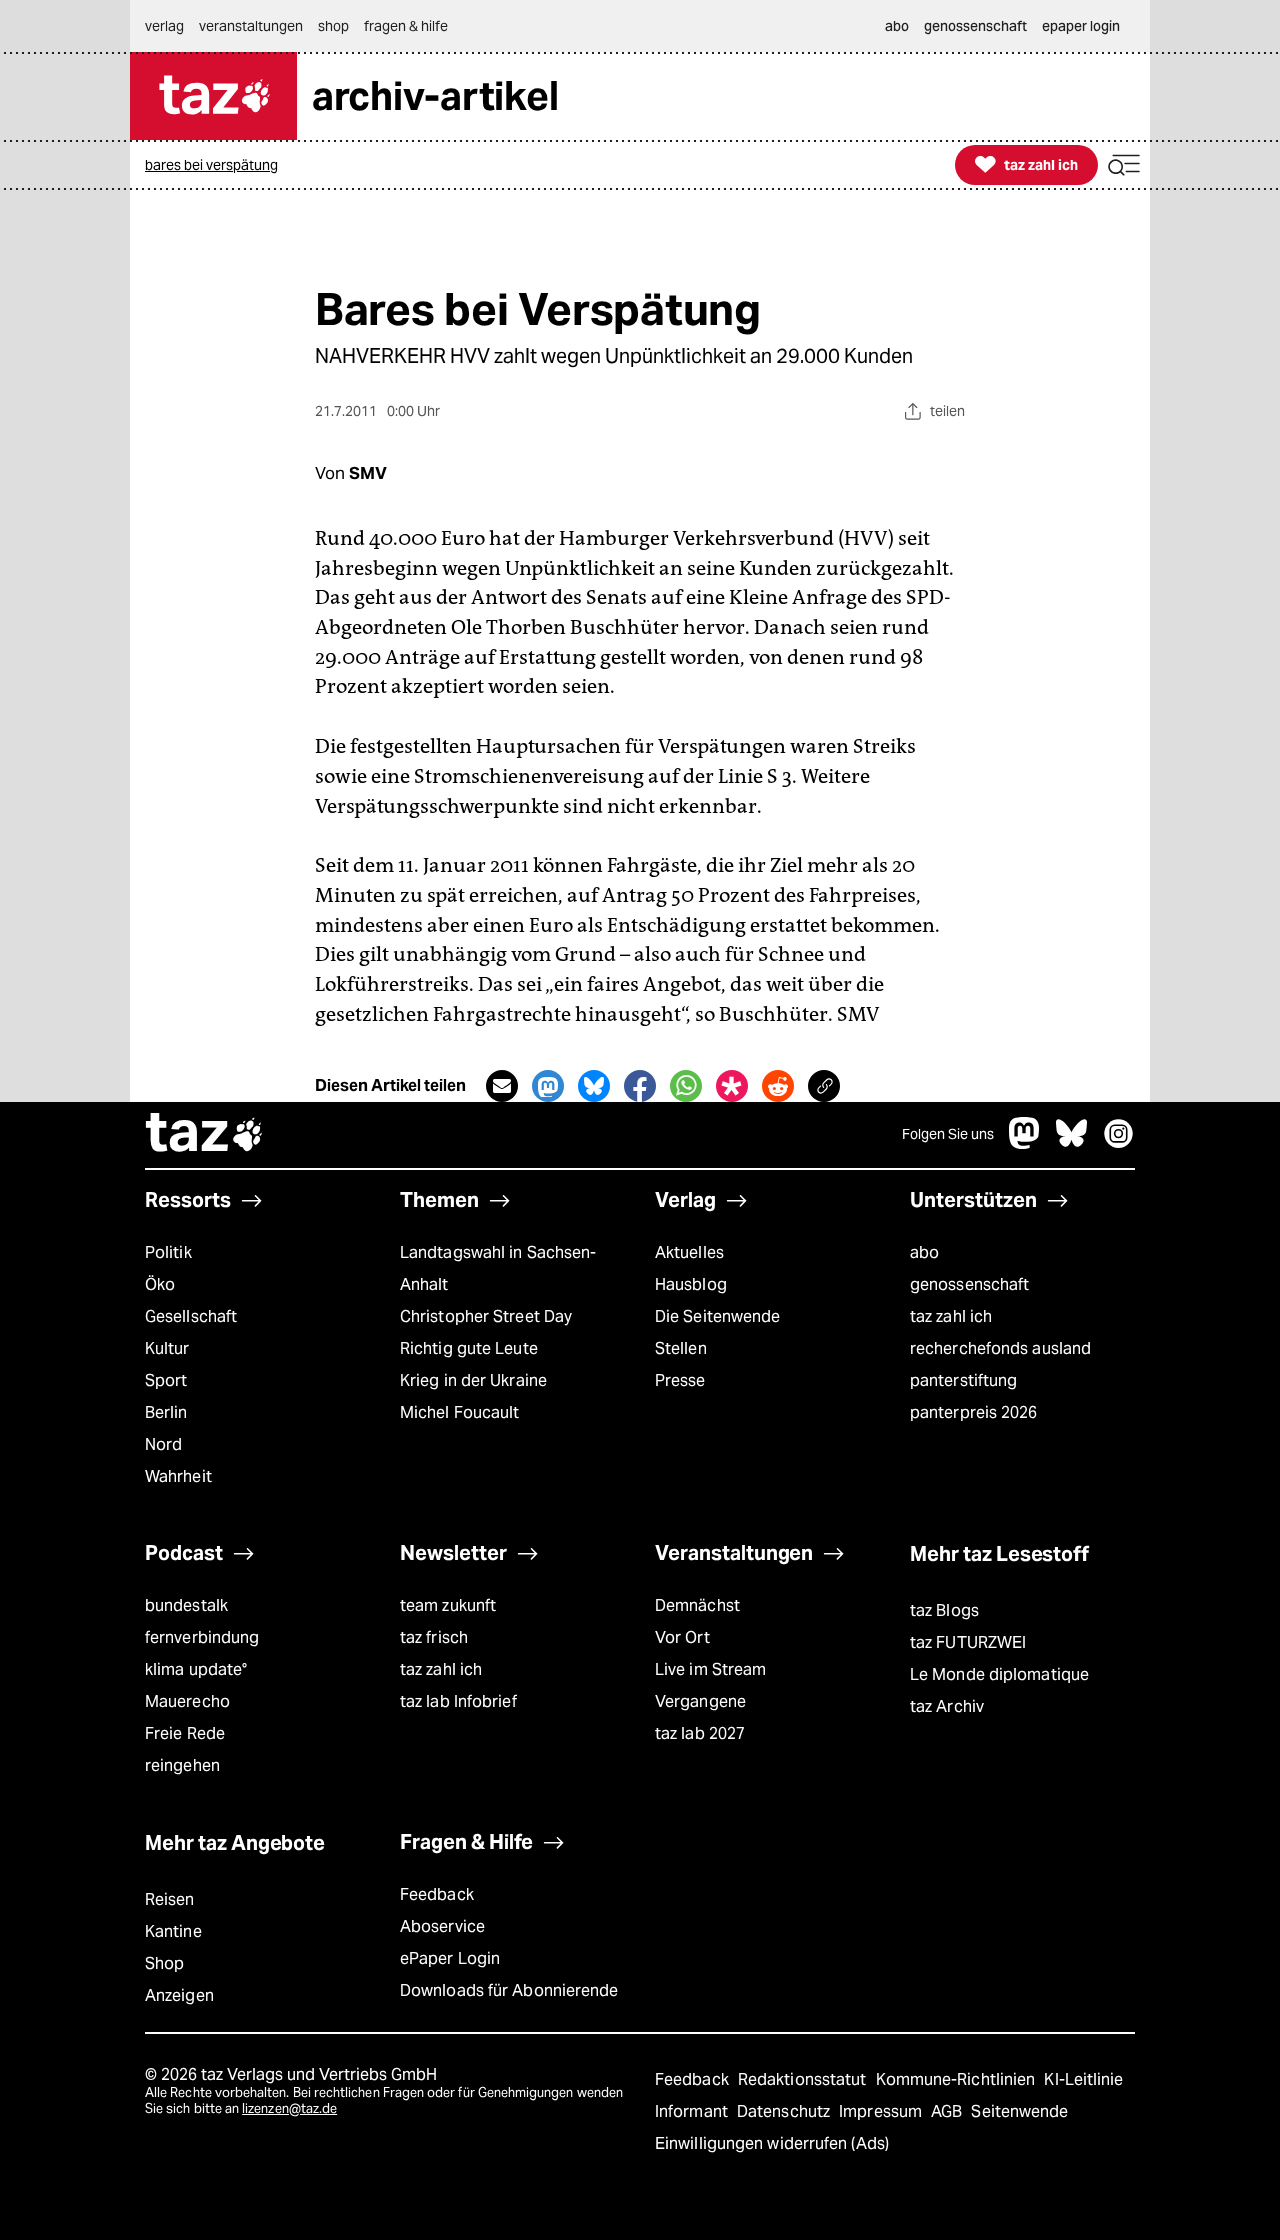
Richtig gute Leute (469, 1348)
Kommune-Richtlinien (958, 2079)
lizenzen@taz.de (289, 2108)
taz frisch (434, 1637)
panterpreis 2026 (974, 1412)
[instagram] (1119, 1143)
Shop (164, 1963)
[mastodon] (1025, 1143)
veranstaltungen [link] (251, 26)
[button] (1124, 165)
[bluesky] (1072, 1143)
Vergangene (700, 1701)
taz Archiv (947, 1706)
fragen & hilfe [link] (406, 26)
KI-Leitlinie (1083, 2079)
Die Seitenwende (717, 1316)
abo (924, 1252)
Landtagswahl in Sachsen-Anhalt (498, 1268)
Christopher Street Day (486, 1316)
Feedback (437, 1894)
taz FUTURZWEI (968, 1642)
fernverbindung (202, 1637)
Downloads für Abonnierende (509, 1990)
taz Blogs (944, 1610)
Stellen (681, 1348)
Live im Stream (710, 1669)
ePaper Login (450, 1958)
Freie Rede (185, 1733)
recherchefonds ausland (1000, 1348)
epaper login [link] (1081, 26)
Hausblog (691, 1284)
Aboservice (442, 1926)
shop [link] (333, 26)
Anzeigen (179, 1995)
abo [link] (897, 26)
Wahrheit (178, 1476)
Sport (166, 1380)
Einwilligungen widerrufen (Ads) (772, 2143)
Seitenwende (1019, 2111)
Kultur (167, 1348)
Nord (163, 1444)
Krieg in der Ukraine (473, 1380)
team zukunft (448, 1605)
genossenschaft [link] (975, 26)
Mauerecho (187, 1701)
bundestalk (186, 1605)
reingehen (182, 1765)
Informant (693, 2111)
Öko (160, 1284)
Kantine (173, 1931)
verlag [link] (164, 26)
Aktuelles (689, 1252)
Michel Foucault (459, 1412)
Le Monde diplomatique (999, 1674)
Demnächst (697, 1605)
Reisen (170, 1899)
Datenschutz (785, 2111)
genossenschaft (969, 1284)
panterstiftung (963, 1380)
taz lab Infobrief (458, 1701)
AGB (948, 2111)
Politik (168, 1252)
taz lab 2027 (700, 1733)
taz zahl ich (951, 1316)
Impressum (882, 2111)
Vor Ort (682, 1637)
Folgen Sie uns (948, 1134)
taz (205, 1135)
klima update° (196, 1669)
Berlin (166, 1412)
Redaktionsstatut (804, 2079)
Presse (680, 1380)
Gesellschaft (191, 1316)
